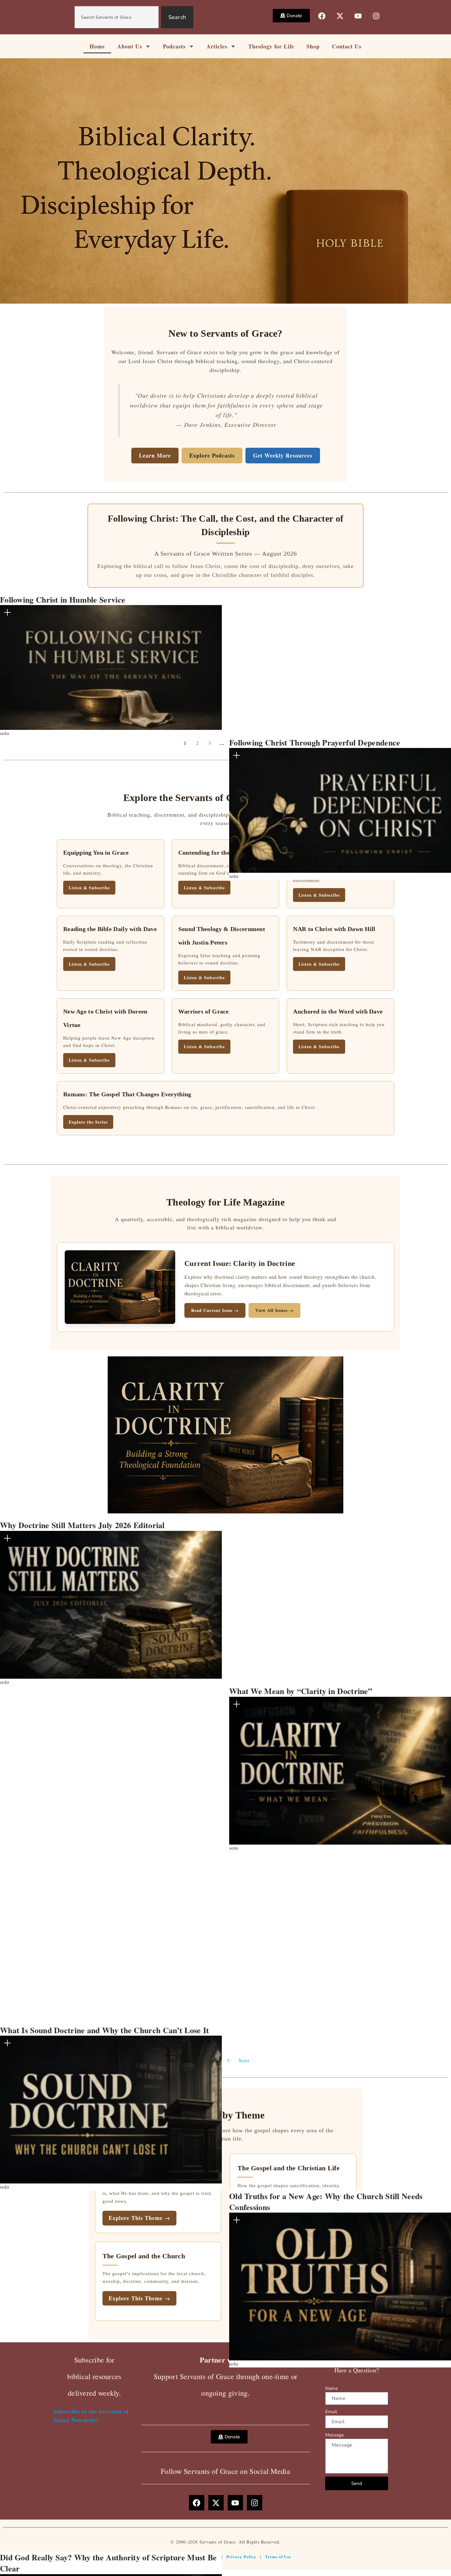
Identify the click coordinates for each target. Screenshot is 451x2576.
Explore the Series (88, 1122)
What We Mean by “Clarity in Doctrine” (301, 1691)
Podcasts (174, 46)
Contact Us (347, 46)
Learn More (155, 455)
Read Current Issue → (215, 1310)
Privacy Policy (241, 2557)
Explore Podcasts (212, 455)
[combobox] (117, 17)
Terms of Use (278, 2557)
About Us (130, 46)
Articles (217, 46)
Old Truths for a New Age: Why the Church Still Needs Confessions (326, 2202)
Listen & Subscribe (89, 888)
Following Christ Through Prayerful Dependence (315, 742)
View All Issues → (274, 1310)
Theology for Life (271, 46)
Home (97, 46)
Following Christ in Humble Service (63, 600)
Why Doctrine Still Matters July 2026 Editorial (82, 1525)
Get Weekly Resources (283, 455)
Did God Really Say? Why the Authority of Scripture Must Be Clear (108, 2563)
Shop (313, 46)
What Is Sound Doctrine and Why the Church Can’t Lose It (105, 2030)
